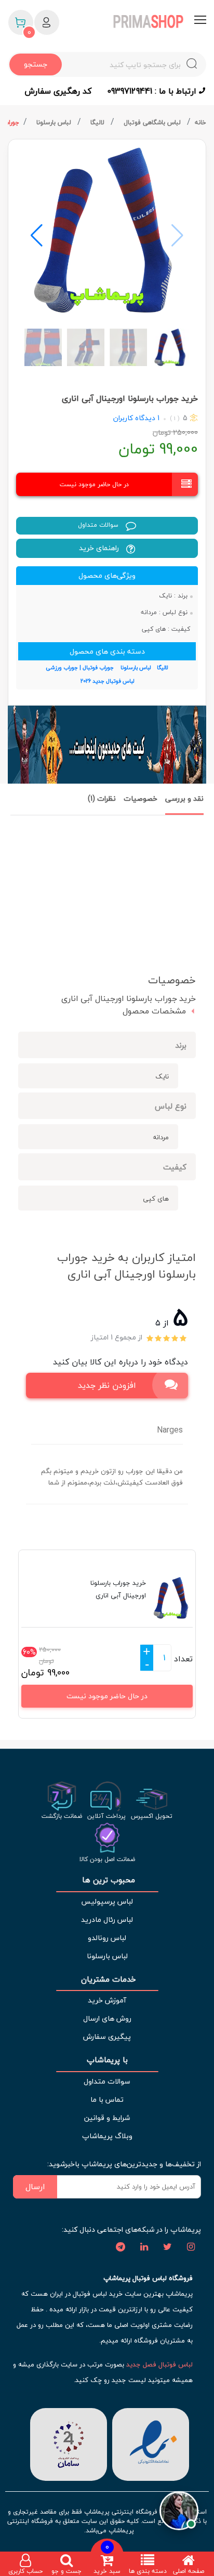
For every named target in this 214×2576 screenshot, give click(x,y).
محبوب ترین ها (107, 1880)
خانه (200, 122)
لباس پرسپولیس (107, 1901)
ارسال (35, 2187)
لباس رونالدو (107, 1938)
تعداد (183, 1659)
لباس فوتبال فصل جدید (159, 2364)
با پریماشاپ (107, 2060)
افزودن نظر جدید (107, 1385)
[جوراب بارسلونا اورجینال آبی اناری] (107, 230)
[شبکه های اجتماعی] (191, 2247)
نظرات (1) (102, 798)
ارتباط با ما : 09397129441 (153, 91)
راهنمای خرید (100, 548)
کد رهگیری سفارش (58, 91)
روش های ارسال (107, 2018)
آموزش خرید (107, 2000)
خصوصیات (141, 798)
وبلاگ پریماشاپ (107, 2136)
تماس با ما (107, 2099)
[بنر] (107, 745)
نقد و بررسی (184, 798)
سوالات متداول (99, 525)
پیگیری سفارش (107, 2037)
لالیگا (98, 122)
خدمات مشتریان (107, 1979)
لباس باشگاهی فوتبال (153, 122)
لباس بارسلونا (55, 122)
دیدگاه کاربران (134, 418)
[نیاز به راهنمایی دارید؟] (179, 2509)
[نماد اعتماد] (151, 2443)
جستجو (36, 64)
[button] (37, 236)
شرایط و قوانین (107, 2118)
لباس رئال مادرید (107, 1920)
